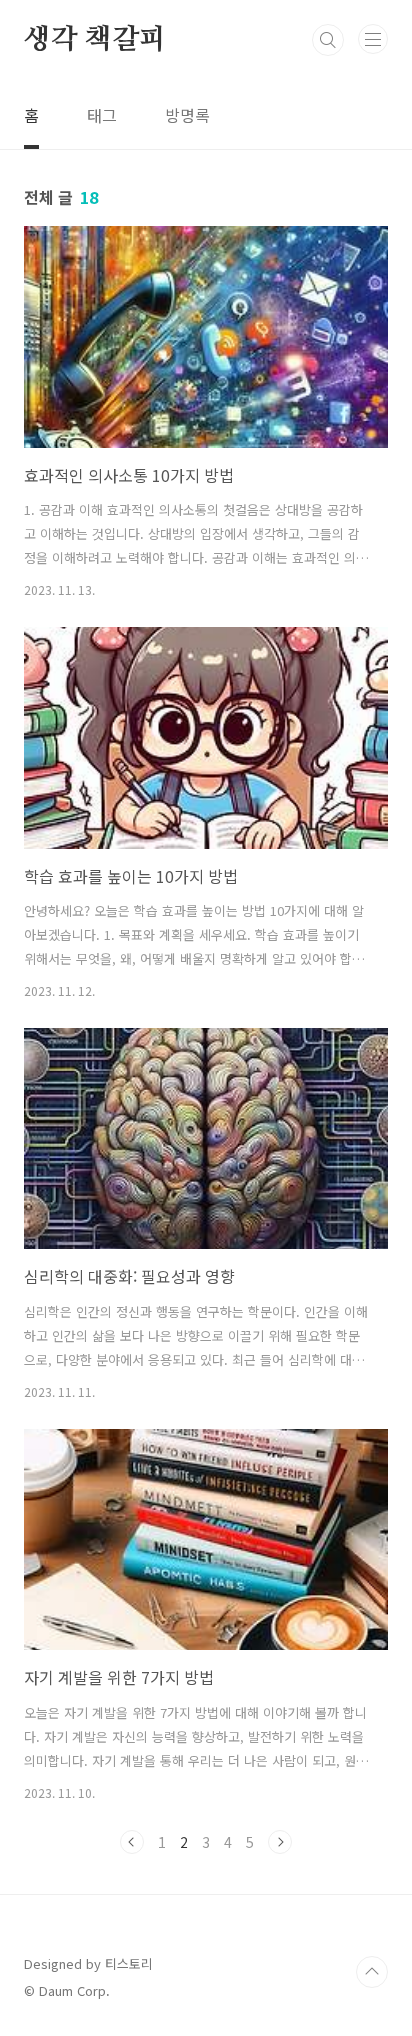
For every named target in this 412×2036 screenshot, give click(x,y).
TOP (372, 1972)
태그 (102, 115)
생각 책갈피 (95, 40)
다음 (280, 1842)
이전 (132, 1842)
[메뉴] (373, 39)
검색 (328, 40)
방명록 (187, 115)
